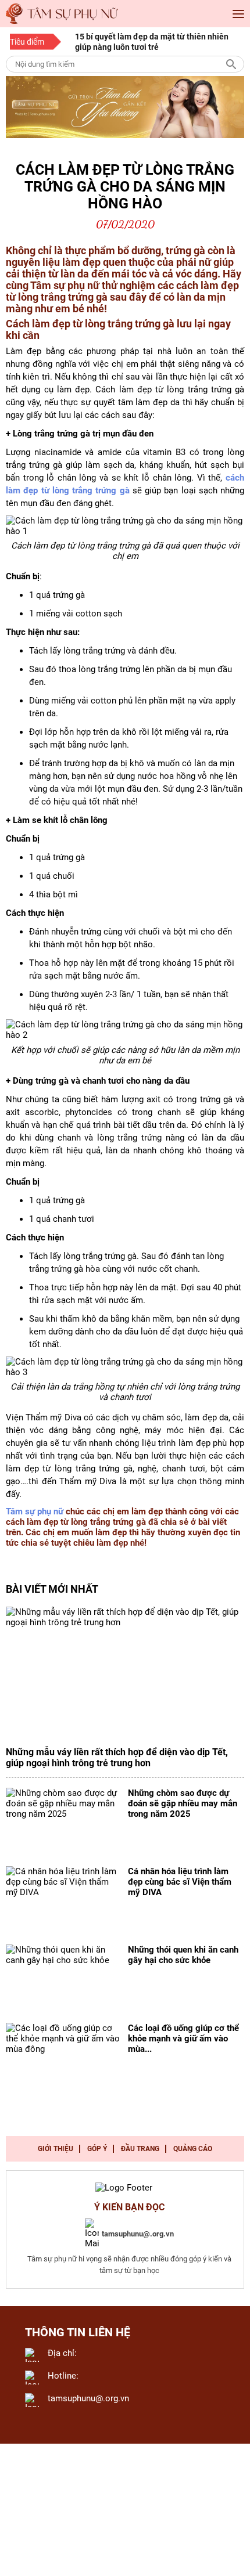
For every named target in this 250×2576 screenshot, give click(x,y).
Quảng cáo (193, 2149)
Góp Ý (97, 2149)
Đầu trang (140, 2149)
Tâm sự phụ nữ (35, 1511)
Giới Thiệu (56, 2149)
